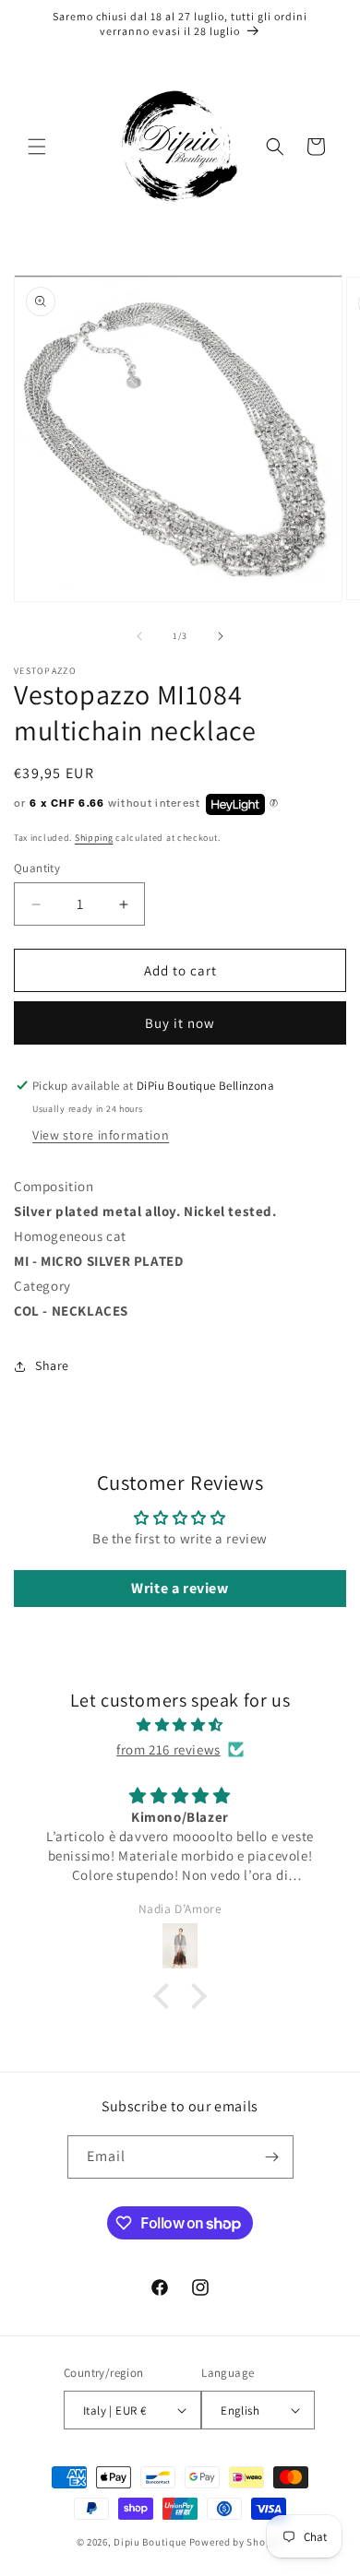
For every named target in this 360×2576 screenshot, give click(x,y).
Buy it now (180, 1023)
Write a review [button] (180, 1588)
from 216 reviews (168, 1749)
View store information (101, 1135)
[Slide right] (221, 636)
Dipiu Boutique (150, 2542)
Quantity (37, 868)
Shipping (94, 838)
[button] (37, 147)
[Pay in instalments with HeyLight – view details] (274, 804)
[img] (180, 1725)
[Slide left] (139, 636)
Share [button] (52, 1365)
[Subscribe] (272, 2157)
